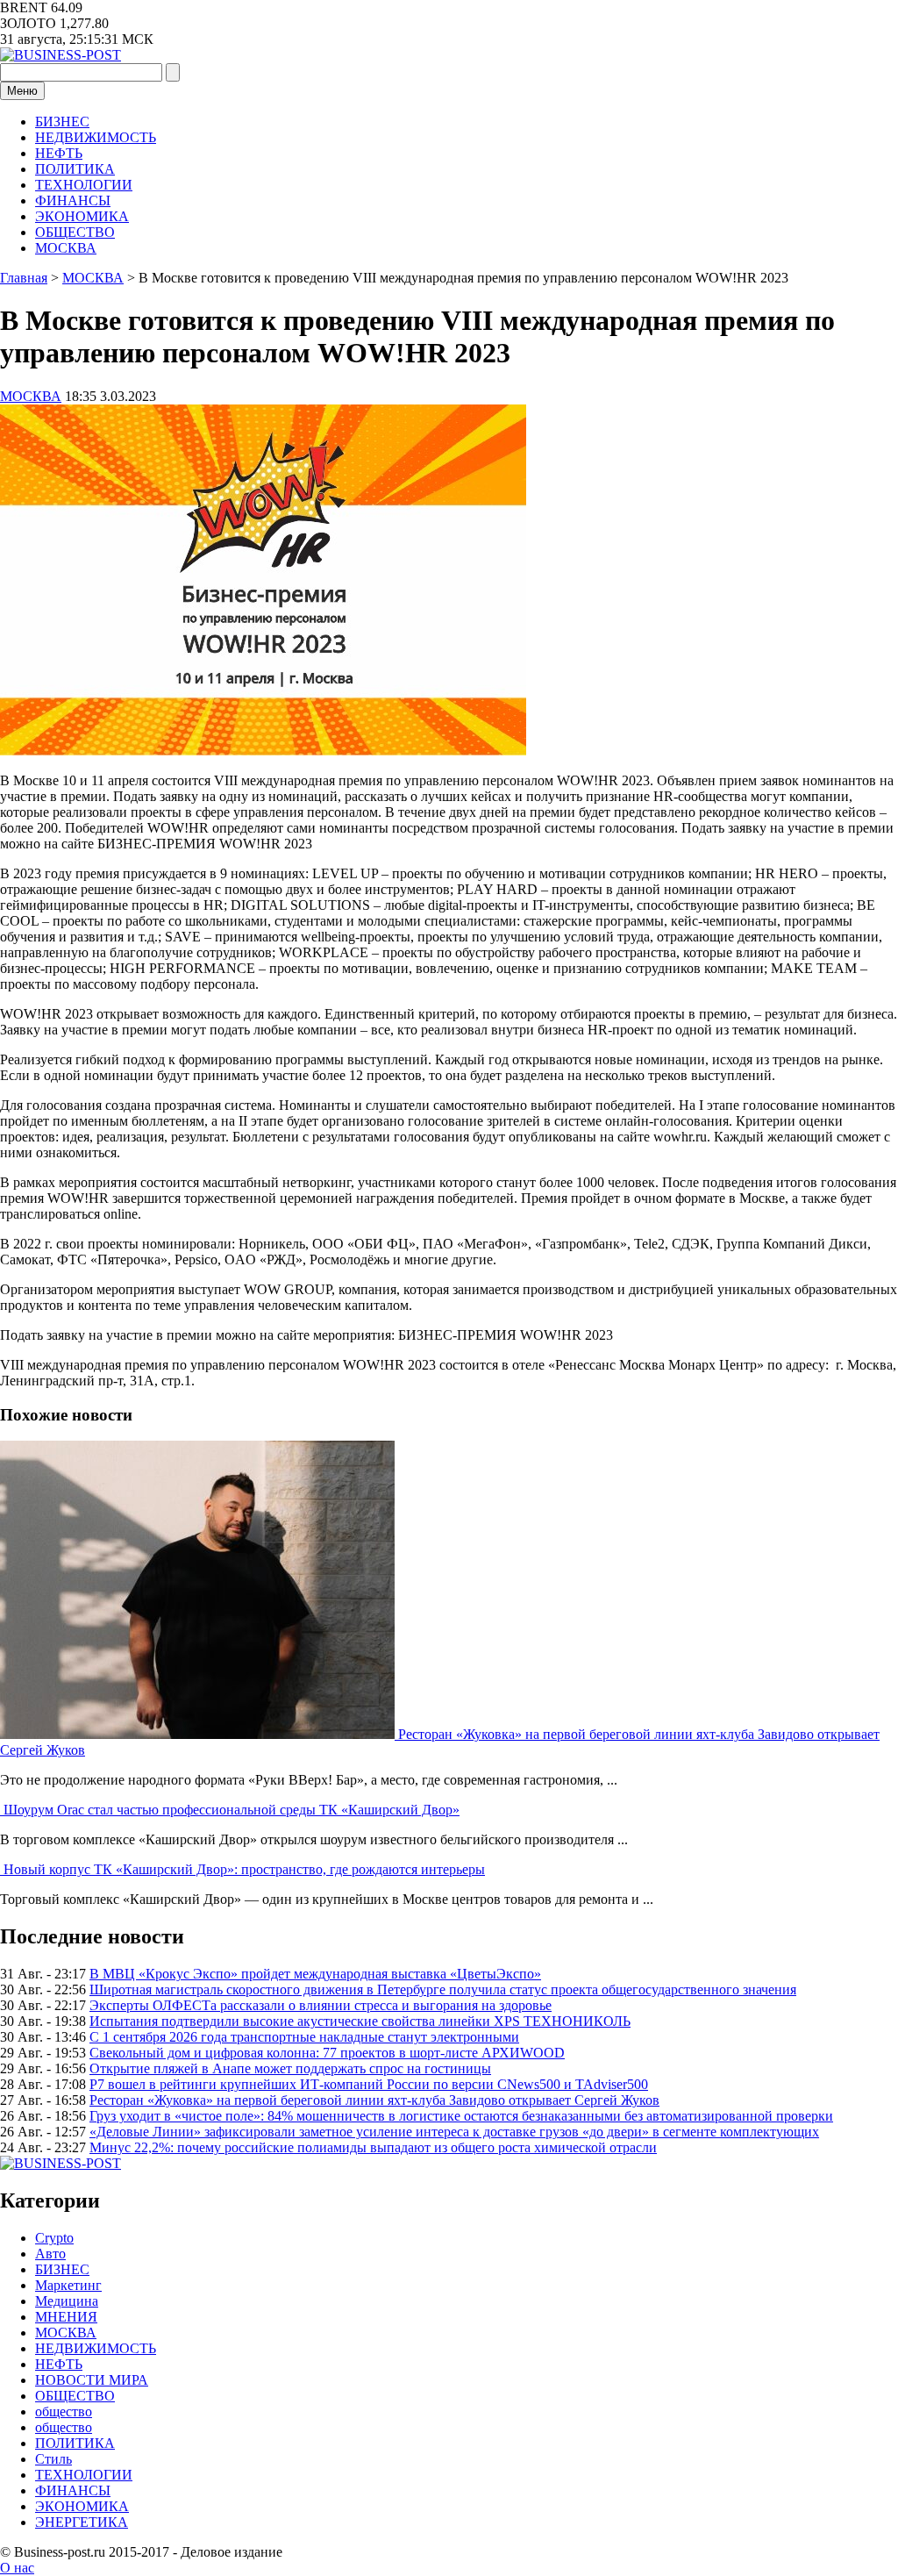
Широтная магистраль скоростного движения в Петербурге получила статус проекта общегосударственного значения (443, 1989)
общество (64, 2411)
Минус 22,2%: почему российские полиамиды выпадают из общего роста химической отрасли (373, 2147)
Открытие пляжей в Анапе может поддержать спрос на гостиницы (290, 2068)
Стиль (53, 2459)
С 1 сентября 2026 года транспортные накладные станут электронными (304, 2037)
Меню (22, 91)
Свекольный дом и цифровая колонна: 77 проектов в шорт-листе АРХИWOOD (327, 2053)
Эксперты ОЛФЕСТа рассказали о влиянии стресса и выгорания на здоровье (321, 2005)
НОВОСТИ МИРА (92, 2380)
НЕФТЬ (59, 153)
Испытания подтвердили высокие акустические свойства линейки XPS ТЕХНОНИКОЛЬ (360, 2021)
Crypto (54, 2238)
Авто (50, 2254)
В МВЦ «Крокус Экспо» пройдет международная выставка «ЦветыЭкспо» (315, 1974)
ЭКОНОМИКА (82, 216)
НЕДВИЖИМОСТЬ (96, 137)
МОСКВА (66, 248)
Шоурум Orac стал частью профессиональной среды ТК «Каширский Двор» (232, 1810)
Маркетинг (68, 2285)
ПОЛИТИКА (75, 169)
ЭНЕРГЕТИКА (82, 2522)
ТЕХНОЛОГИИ (84, 185)
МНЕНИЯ (66, 2317)
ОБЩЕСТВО (75, 232)
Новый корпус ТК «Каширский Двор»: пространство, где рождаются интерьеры (244, 1869)
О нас (17, 2568)
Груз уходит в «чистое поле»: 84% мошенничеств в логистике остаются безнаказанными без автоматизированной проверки (461, 2116)
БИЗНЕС (62, 122)
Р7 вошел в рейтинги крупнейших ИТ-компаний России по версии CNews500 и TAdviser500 (369, 2084)
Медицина (67, 2301)
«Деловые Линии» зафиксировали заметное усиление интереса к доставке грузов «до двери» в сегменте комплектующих (454, 2132)
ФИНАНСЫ (73, 200)
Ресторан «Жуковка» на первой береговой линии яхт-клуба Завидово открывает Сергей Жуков (374, 2100)
